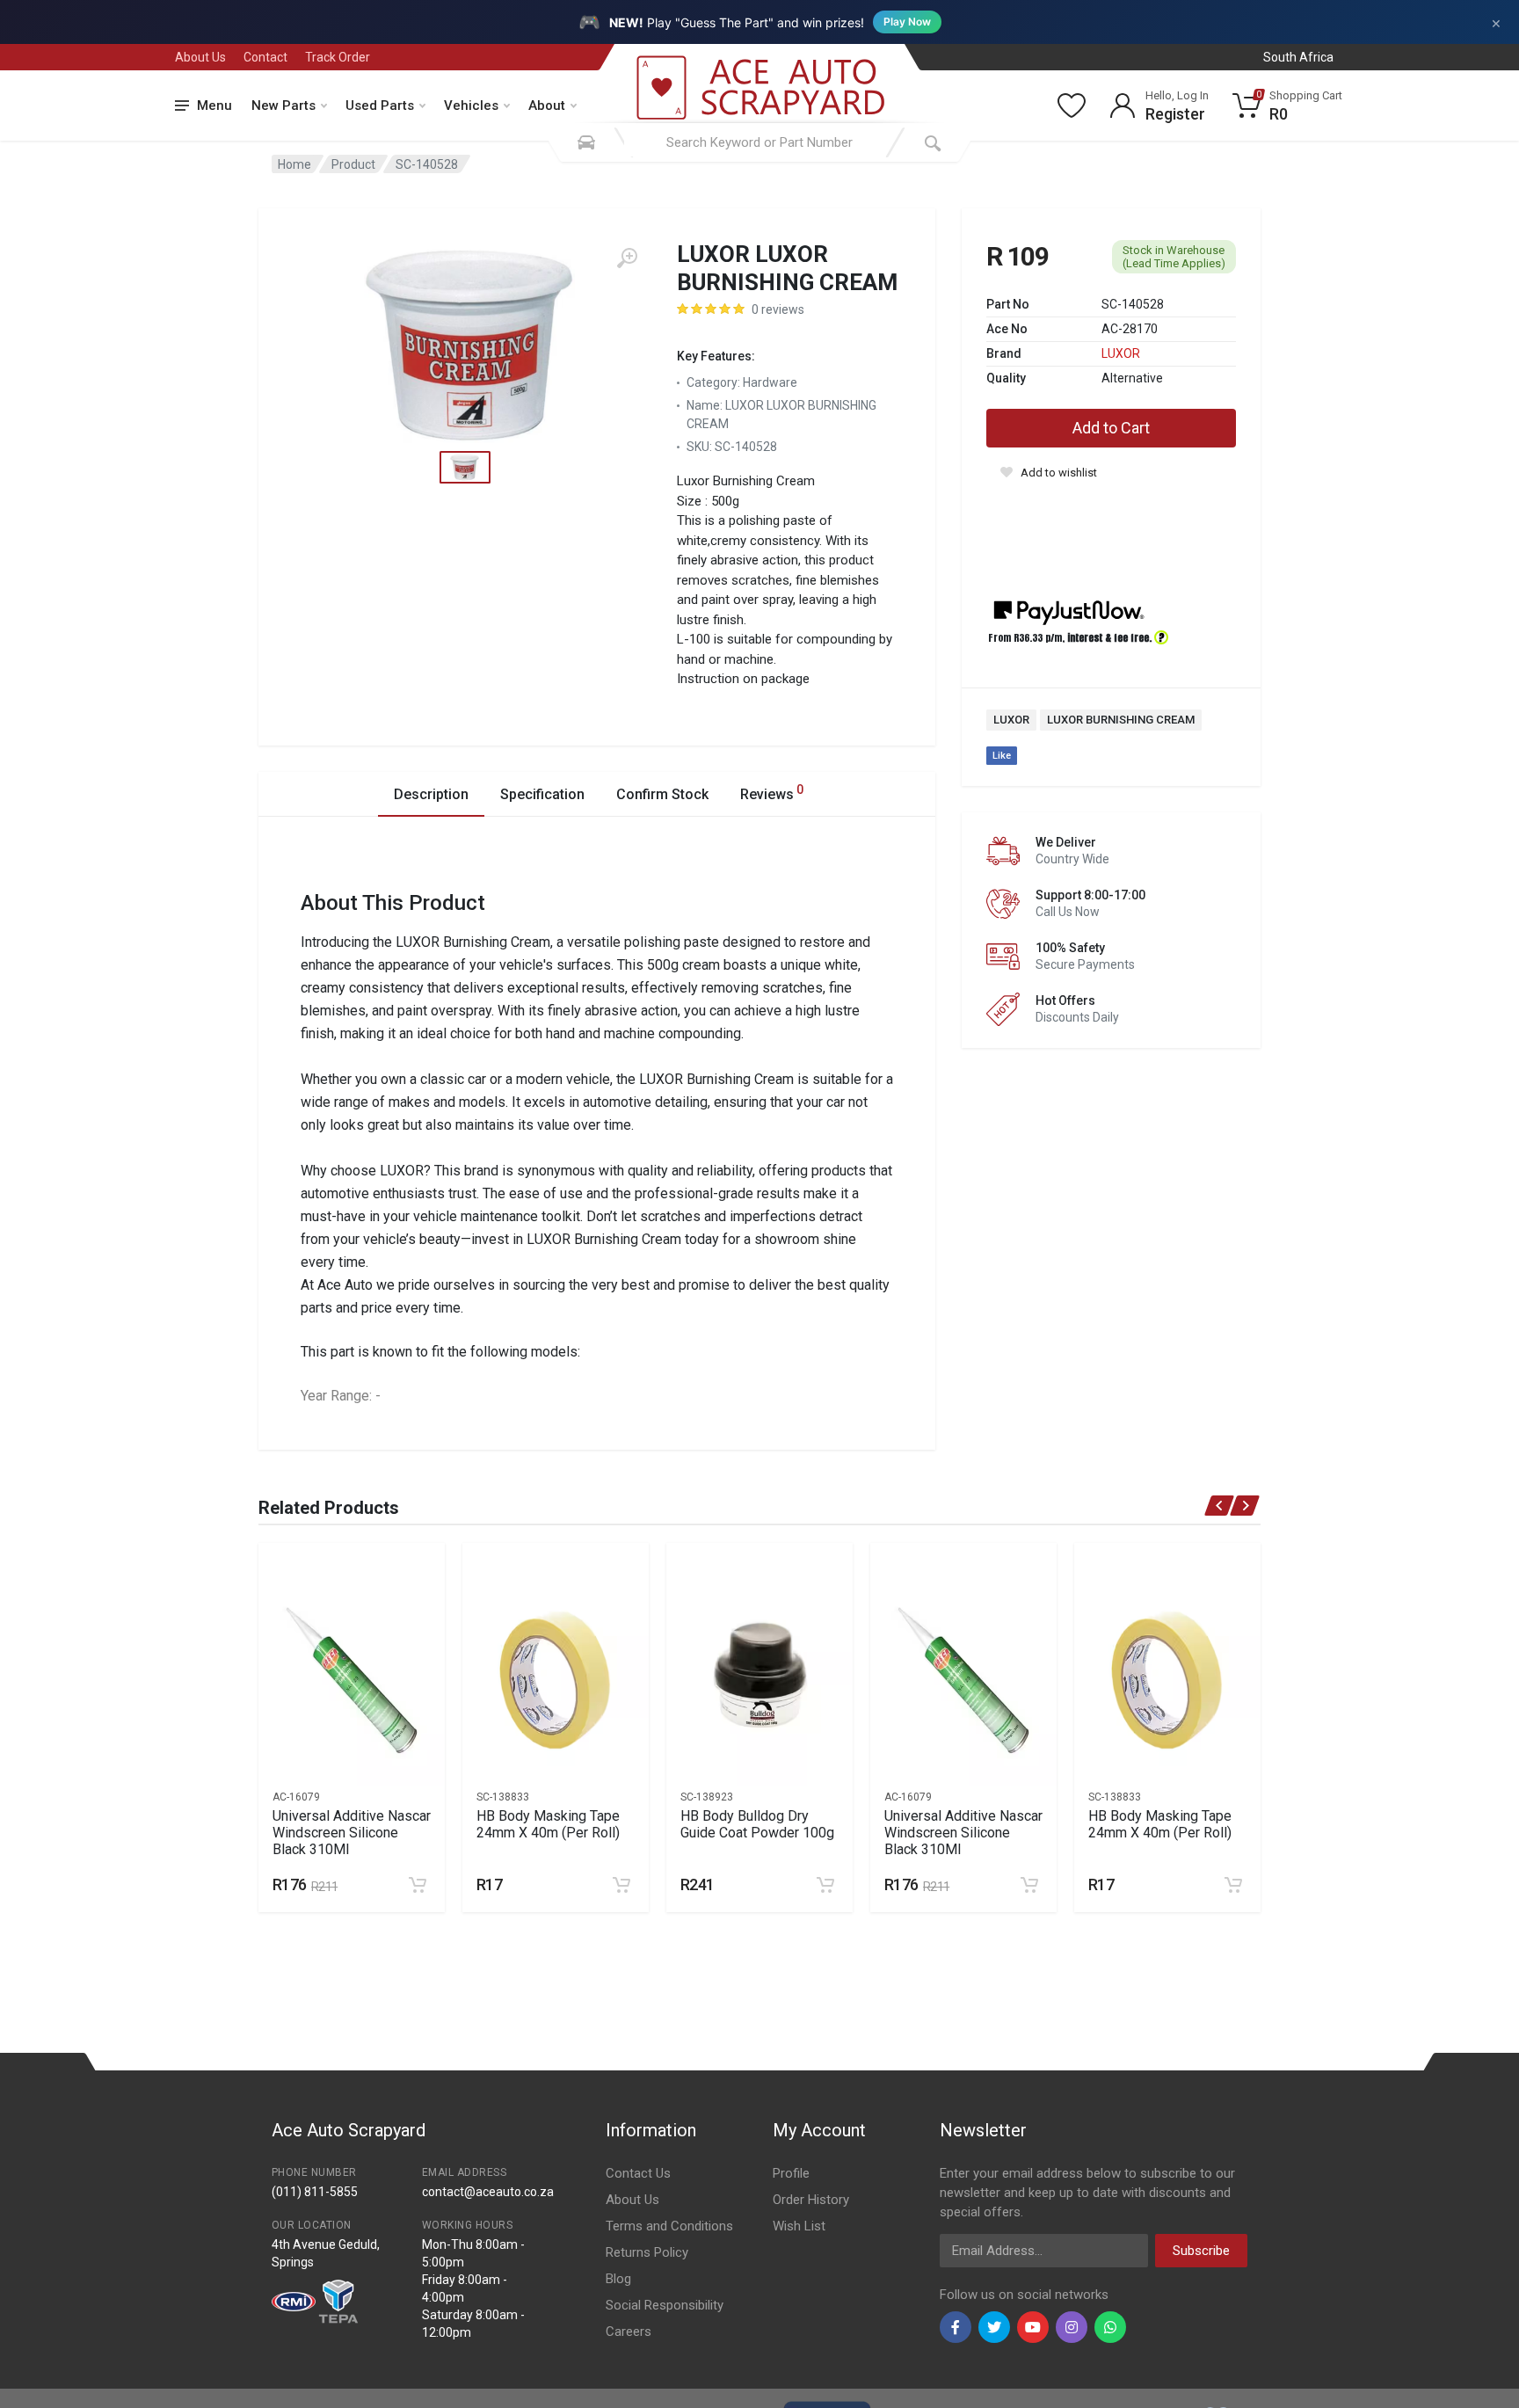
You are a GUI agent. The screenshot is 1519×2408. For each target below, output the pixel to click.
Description (431, 794)
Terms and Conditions (669, 2226)
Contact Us (638, 2173)
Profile (791, 2173)
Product (353, 164)
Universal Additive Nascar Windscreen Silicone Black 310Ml (352, 1833)
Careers (629, 2332)
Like (1002, 756)
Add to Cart (1111, 428)
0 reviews (778, 309)
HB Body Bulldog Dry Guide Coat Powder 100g (757, 1824)
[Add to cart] (418, 1885)
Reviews (772, 793)
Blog (618, 2279)
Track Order (338, 57)
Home (294, 164)
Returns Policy (647, 2252)
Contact (265, 57)
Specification (542, 794)
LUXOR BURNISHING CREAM (1121, 720)
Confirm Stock (662, 794)
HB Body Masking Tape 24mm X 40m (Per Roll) (548, 1824)
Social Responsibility (665, 2305)
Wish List (799, 2226)
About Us (200, 57)
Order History (811, 2200)
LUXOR (1121, 353)
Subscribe (1201, 2251)
